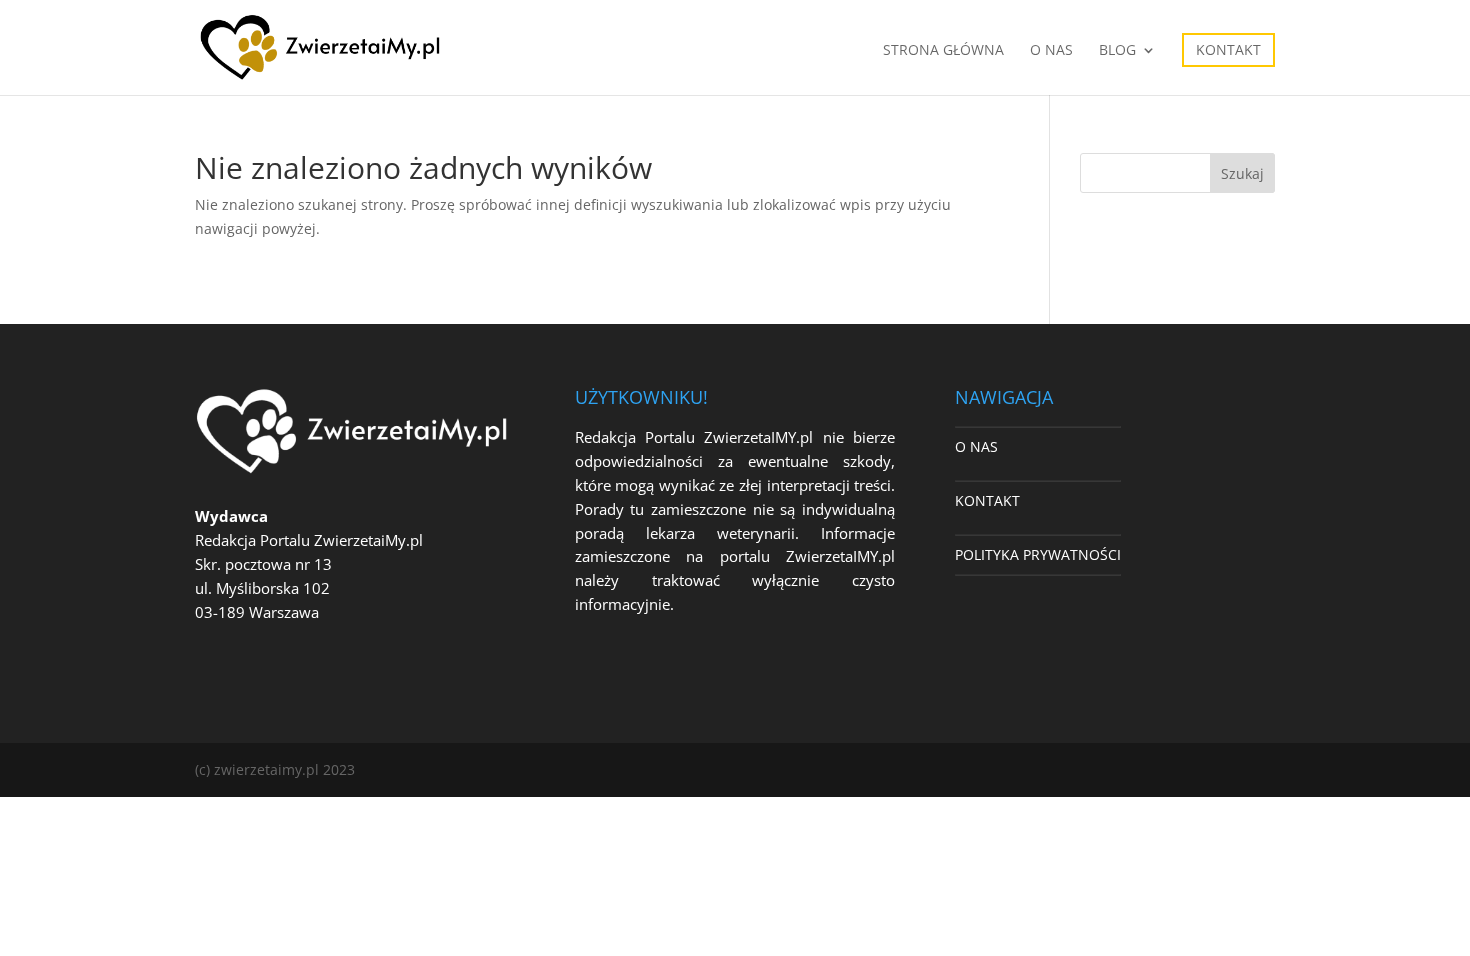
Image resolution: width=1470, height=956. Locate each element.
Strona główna (943, 51)
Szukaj (1242, 173)
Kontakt (1228, 49)
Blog (1117, 51)
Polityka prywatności (1038, 554)
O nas (1051, 51)
